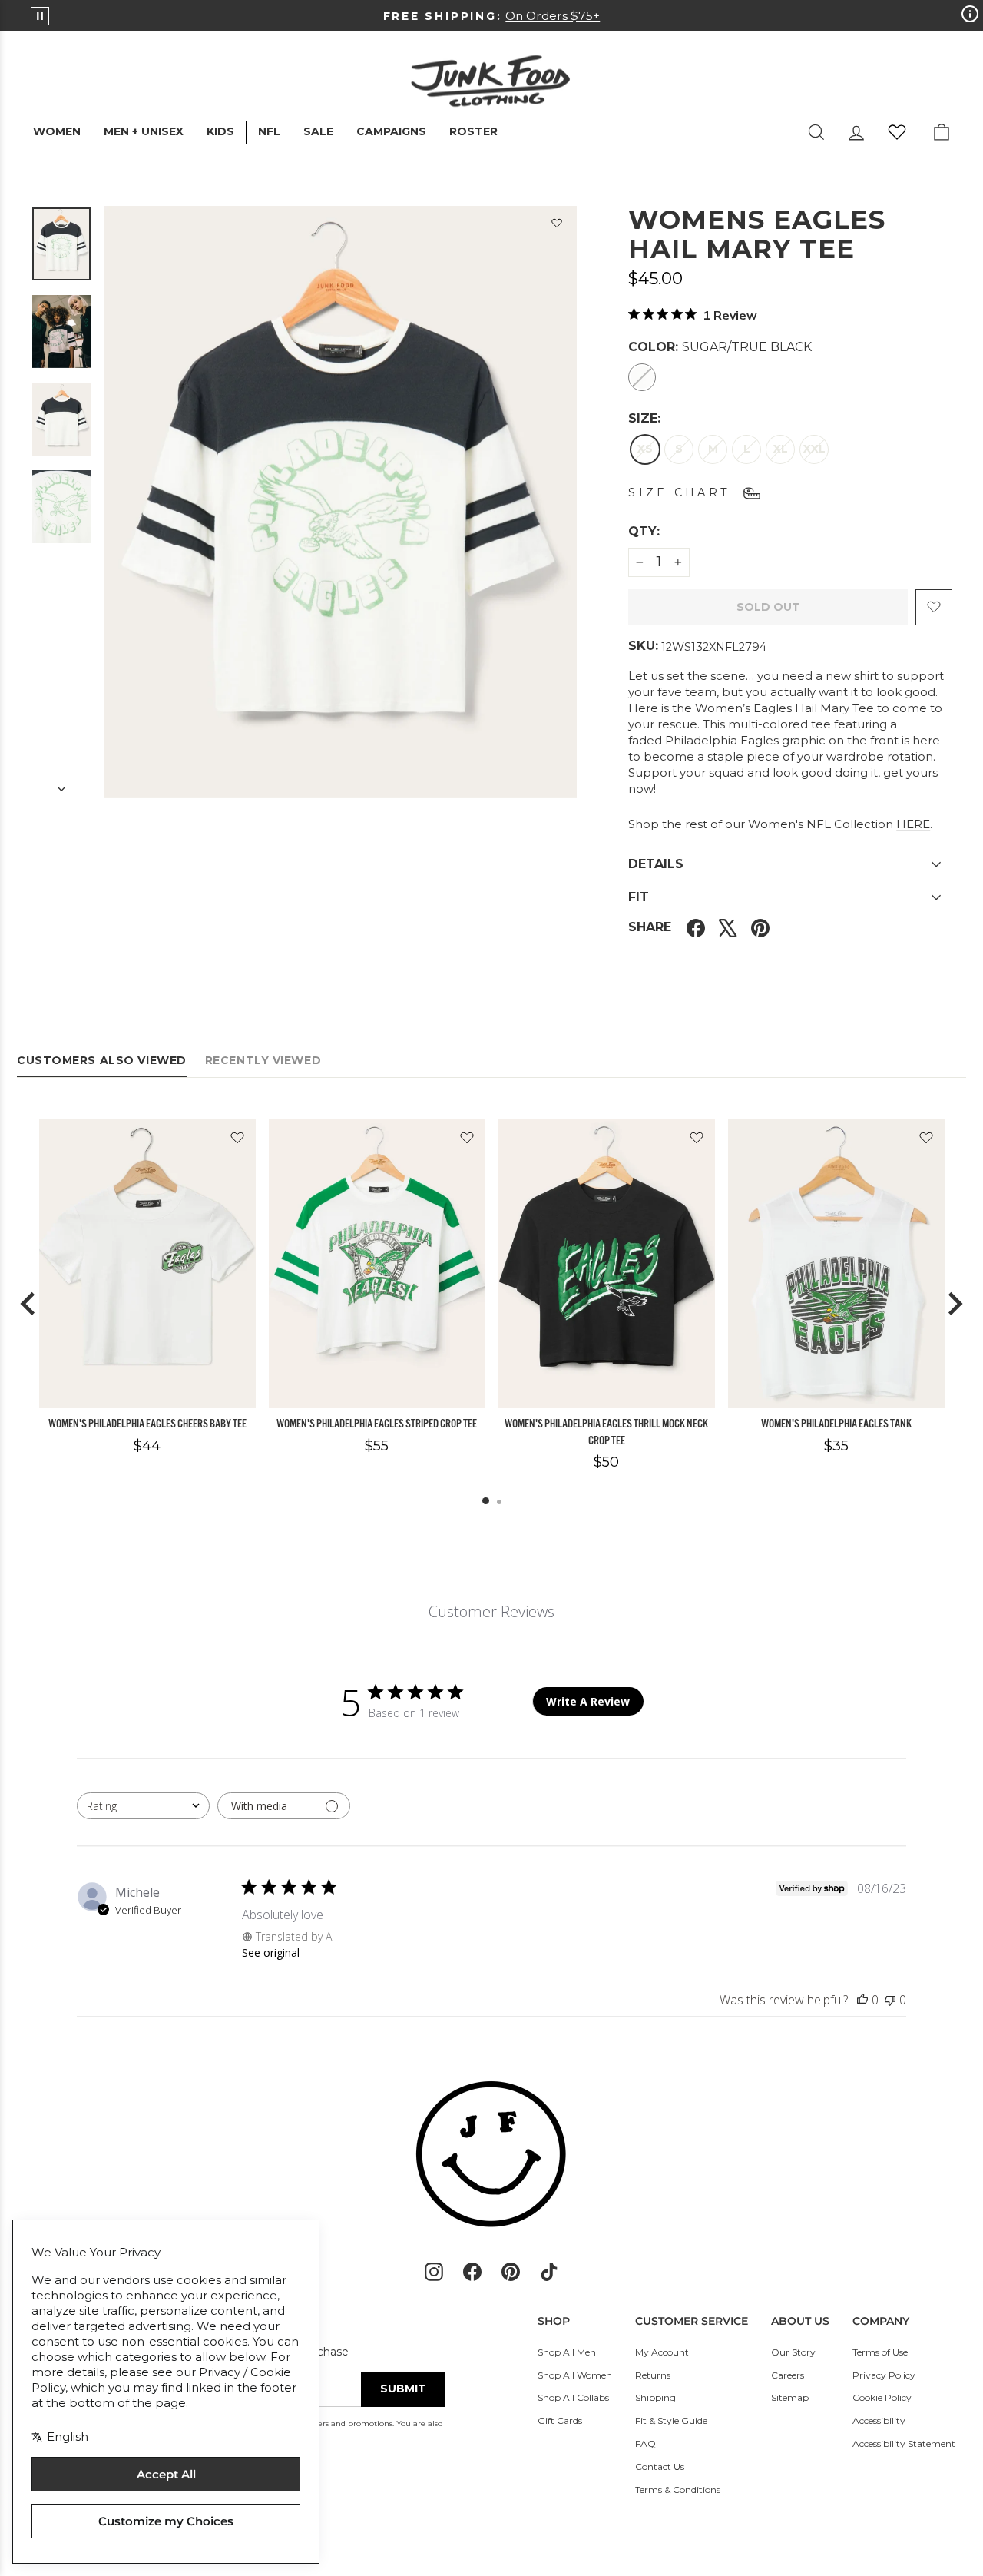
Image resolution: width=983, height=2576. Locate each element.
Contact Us (660, 2467)
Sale (318, 131)
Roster (473, 131)
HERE (913, 824)
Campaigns (391, 131)
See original (271, 1953)
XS (645, 449)
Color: (720, 347)
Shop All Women (575, 2375)
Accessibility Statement (904, 2443)
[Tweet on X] (728, 928)
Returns (653, 2375)
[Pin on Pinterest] (760, 928)
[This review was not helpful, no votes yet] (890, 2000)
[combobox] (143, 1806)
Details (656, 864)
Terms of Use (880, 2352)
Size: (644, 418)
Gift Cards (560, 2420)
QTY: (681, 531)
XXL (814, 449)
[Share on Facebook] (696, 928)
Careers (788, 2375)
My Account (662, 2352)
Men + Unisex (144, 131)
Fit (639, 897)
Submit (403, 2389)
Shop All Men (567, 2352)
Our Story (793, 2352)
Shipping (655, 2397)
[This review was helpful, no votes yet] (862, 2000)
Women (57, 131)
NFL (269, 131)
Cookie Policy (882, 2397)
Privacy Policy (884, 2375)
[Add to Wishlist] (557, 226)
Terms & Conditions (678, 2490)
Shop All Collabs (573, 2397)
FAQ (645, 2443)
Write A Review (588, 1701)
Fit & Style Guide (671, 2420)
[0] (897, 132)
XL (781, 449)
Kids (220, 131)
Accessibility (879, 2420)
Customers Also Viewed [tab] (102, 1060)
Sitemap (790, 2397)
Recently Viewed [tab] (263, 1060)
